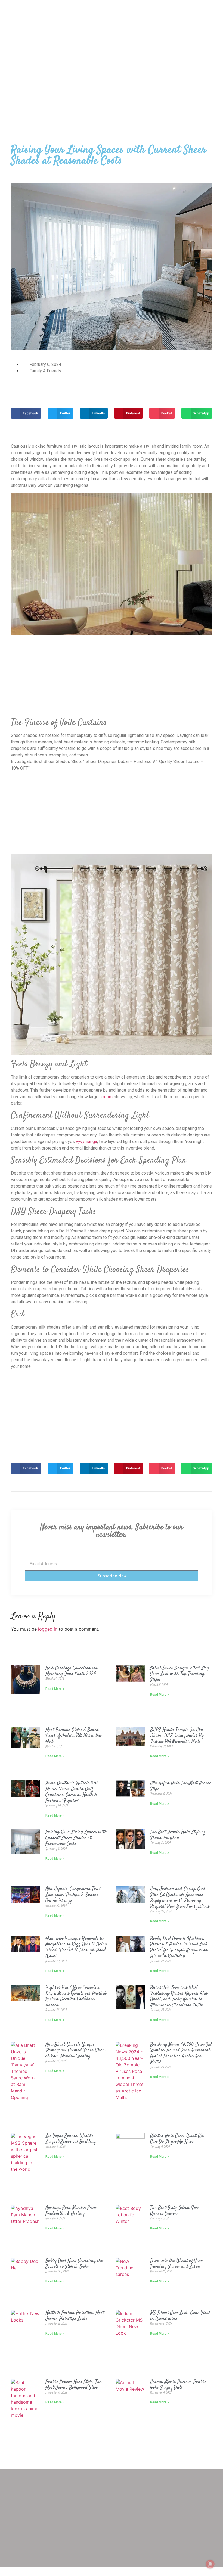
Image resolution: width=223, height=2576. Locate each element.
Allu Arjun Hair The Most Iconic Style (181, 1786)
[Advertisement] (112, 81)
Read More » (55, 1689)
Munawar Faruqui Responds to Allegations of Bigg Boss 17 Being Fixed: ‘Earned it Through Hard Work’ (76, 1947)
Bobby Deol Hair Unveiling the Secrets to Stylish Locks (74, 2264)
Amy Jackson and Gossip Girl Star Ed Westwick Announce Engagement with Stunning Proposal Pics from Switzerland (180, 1898)
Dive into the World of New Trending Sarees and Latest (176, 2264)
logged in (48, 1629)
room (108, 1097)
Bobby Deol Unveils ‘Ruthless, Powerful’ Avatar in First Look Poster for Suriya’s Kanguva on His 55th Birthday (179, 1947)
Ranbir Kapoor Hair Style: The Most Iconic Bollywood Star (74, 2385)
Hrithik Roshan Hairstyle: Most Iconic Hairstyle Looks (75, 2316)
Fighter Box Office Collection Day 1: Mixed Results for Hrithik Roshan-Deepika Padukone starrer (76, 1996)
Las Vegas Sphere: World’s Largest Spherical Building (71, 2139)
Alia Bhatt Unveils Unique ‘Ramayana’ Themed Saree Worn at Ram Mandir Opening (75, 2050)
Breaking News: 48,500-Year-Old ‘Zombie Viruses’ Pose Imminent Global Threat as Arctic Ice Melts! (181, 2053)
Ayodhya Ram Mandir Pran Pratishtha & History (71, 2211)
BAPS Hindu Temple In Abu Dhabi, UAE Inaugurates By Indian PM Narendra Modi (177, 1736)
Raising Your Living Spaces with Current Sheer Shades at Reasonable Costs (76, 1838)
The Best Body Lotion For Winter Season (174, 2211)
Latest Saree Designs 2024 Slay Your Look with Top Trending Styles (179, 1674)
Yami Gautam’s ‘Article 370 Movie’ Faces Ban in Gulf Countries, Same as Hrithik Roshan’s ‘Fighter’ (72, 1792)
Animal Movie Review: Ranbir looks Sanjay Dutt (178, 2385)
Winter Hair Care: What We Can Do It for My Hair (177, 2139)
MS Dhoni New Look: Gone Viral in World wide (180, 2316)
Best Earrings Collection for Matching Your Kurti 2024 (71, 1671)
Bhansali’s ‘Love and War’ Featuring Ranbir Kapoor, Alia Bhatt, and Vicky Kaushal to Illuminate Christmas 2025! (179, 1996)
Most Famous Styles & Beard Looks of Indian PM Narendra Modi (73, 1736)
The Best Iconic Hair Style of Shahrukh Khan (178, 1835)
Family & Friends (45, 371)
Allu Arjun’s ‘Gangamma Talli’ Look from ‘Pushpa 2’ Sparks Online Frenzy (73, 1895)
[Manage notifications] (210, 2564)
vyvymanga (86, 1141)
